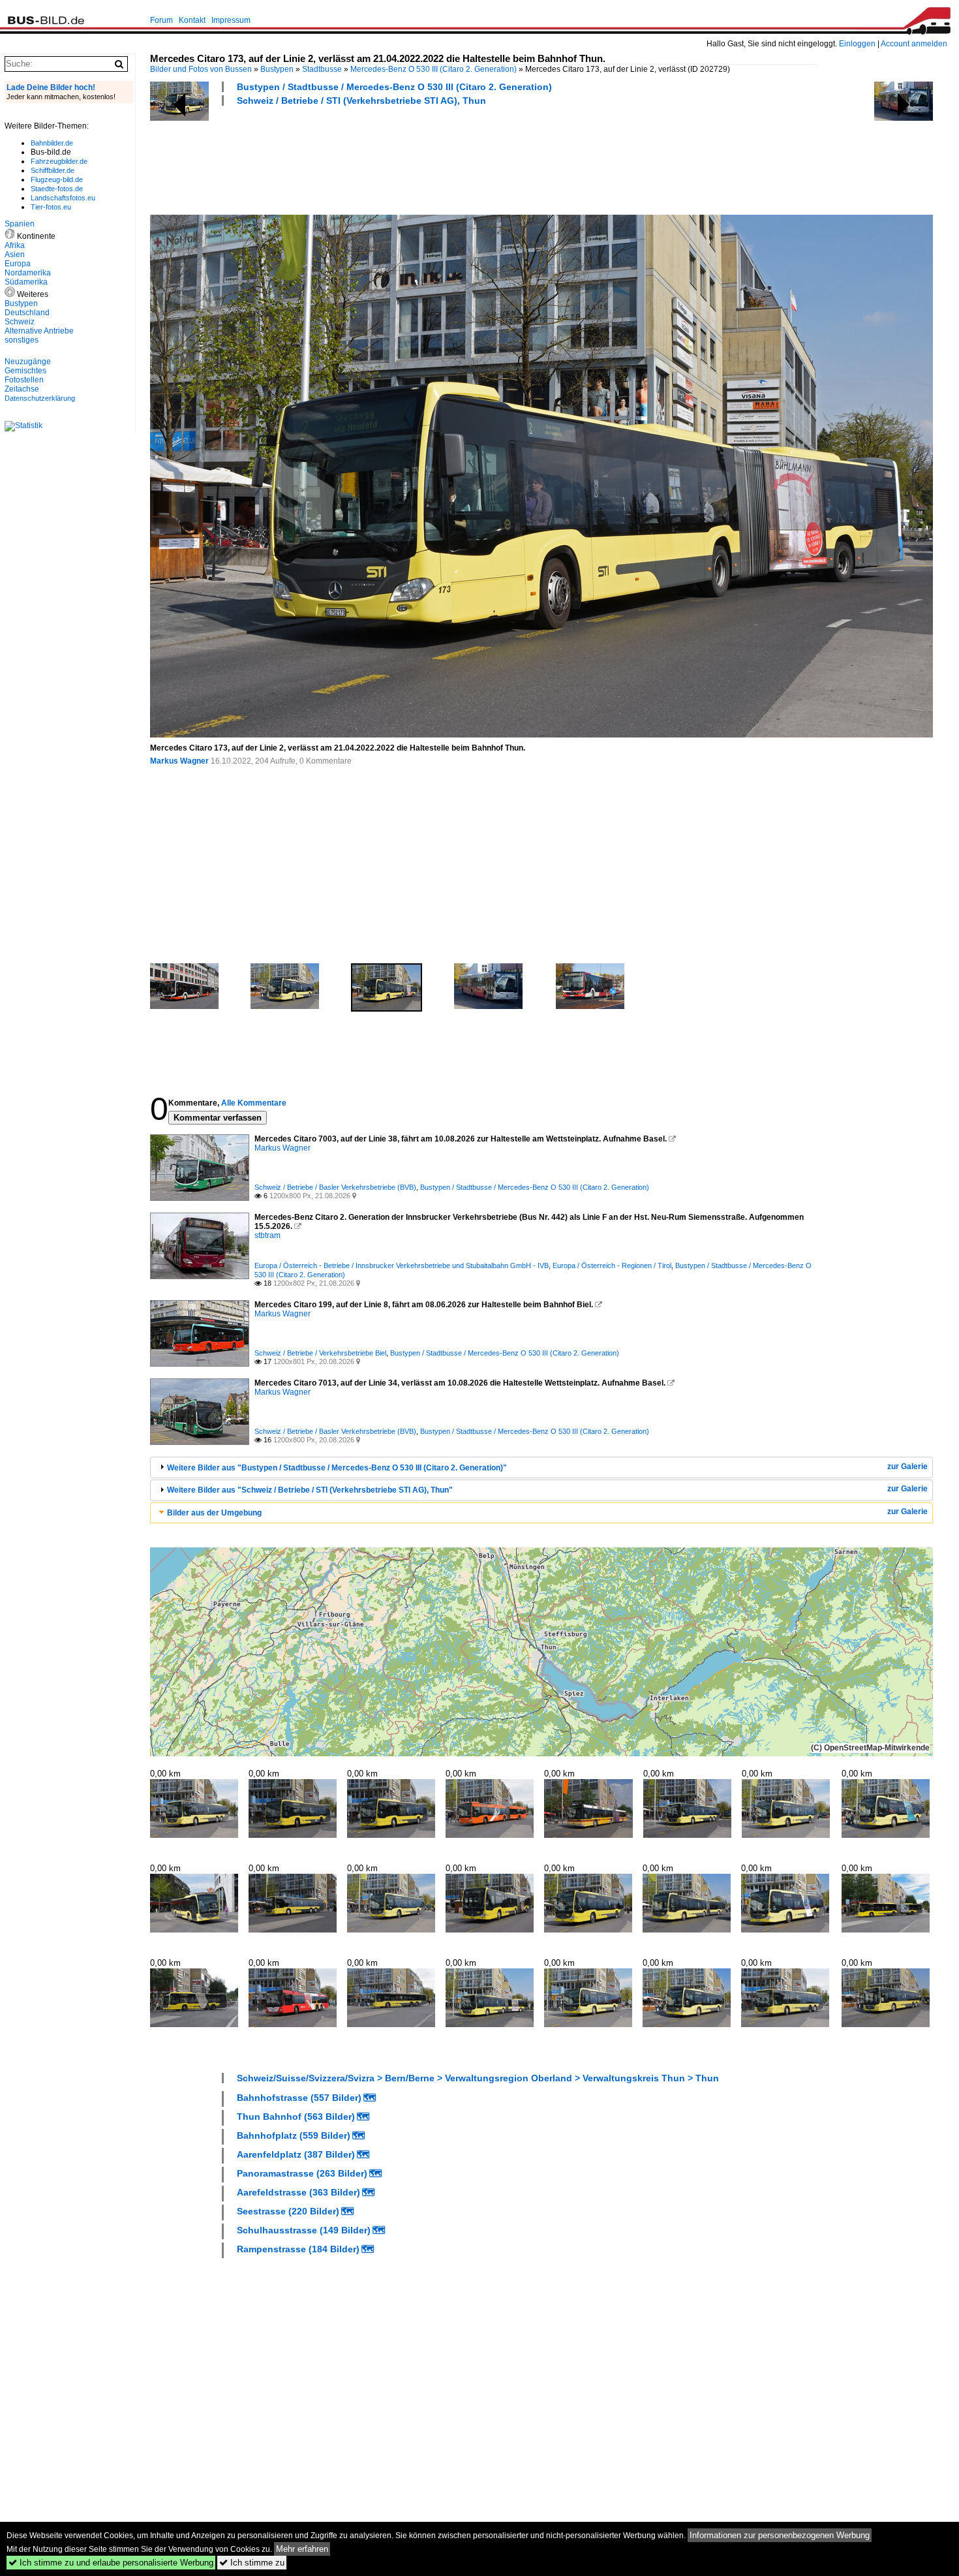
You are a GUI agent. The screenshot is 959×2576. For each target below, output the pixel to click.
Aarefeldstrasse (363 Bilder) (298, 2192)
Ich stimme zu (252, 2563)
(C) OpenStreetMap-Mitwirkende (870, 1748)
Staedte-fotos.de (57, 189)
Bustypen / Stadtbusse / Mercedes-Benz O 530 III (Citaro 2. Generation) (394, 87)
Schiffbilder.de (53, 170)
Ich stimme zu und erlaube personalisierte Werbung (111, 2563)
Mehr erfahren (302, 2549)
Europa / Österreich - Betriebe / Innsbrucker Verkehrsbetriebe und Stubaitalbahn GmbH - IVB (402, 1265)
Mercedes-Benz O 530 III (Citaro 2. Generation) (434, 69)
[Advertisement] (388, 159)
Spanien (20, 224)
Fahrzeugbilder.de (59, 161)
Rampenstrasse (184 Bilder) (298, 2249)
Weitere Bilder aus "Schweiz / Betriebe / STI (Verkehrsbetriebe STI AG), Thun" (310, 1490)
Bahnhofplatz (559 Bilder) (294, 2135)
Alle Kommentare (254, 1103)
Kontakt (192, 20)
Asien (15, 255)
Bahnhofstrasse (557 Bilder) (299, 2098)
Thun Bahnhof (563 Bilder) (296, 2117)
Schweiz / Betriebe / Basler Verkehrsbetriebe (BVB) (335, 1187)
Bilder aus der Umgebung (214, 1513)
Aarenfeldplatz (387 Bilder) (296, 2154)
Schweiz (20, 322)
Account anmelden (914, 44)
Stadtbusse (322, 69)
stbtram (267, 1235)
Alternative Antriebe (39, 331)
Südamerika (26, 282)
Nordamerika (28, 273)
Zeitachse (22, 389)
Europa (18, 264)
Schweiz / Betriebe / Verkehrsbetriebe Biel (320, 1353)
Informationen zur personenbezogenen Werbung (780, 2535)
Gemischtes (25, 371)
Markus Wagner (179, 761)
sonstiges (22, 340)
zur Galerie (907, 1466)
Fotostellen (24, 380)
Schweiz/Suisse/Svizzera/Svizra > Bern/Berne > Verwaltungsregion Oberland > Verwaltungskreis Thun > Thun (478, 2078)
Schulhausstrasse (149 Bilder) (304, 2230)
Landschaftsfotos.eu (63, 198)
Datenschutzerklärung (40, 398)
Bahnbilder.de (52, 143)
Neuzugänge (28, 362)
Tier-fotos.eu (51, 207)
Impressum (231, 20)
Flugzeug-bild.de (57, 179)
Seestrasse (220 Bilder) (288, 2211)
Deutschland (27, 313)
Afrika (15, 245)
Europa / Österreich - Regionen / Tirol (612, 1265)
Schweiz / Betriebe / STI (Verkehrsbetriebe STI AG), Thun (361, 101)
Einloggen (857, 44)
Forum (161, 20)
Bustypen (277, 69)
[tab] (541, 1467)
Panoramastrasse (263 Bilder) (302, 2173)
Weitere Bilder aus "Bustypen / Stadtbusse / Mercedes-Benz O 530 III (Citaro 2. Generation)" (337, 1468)
